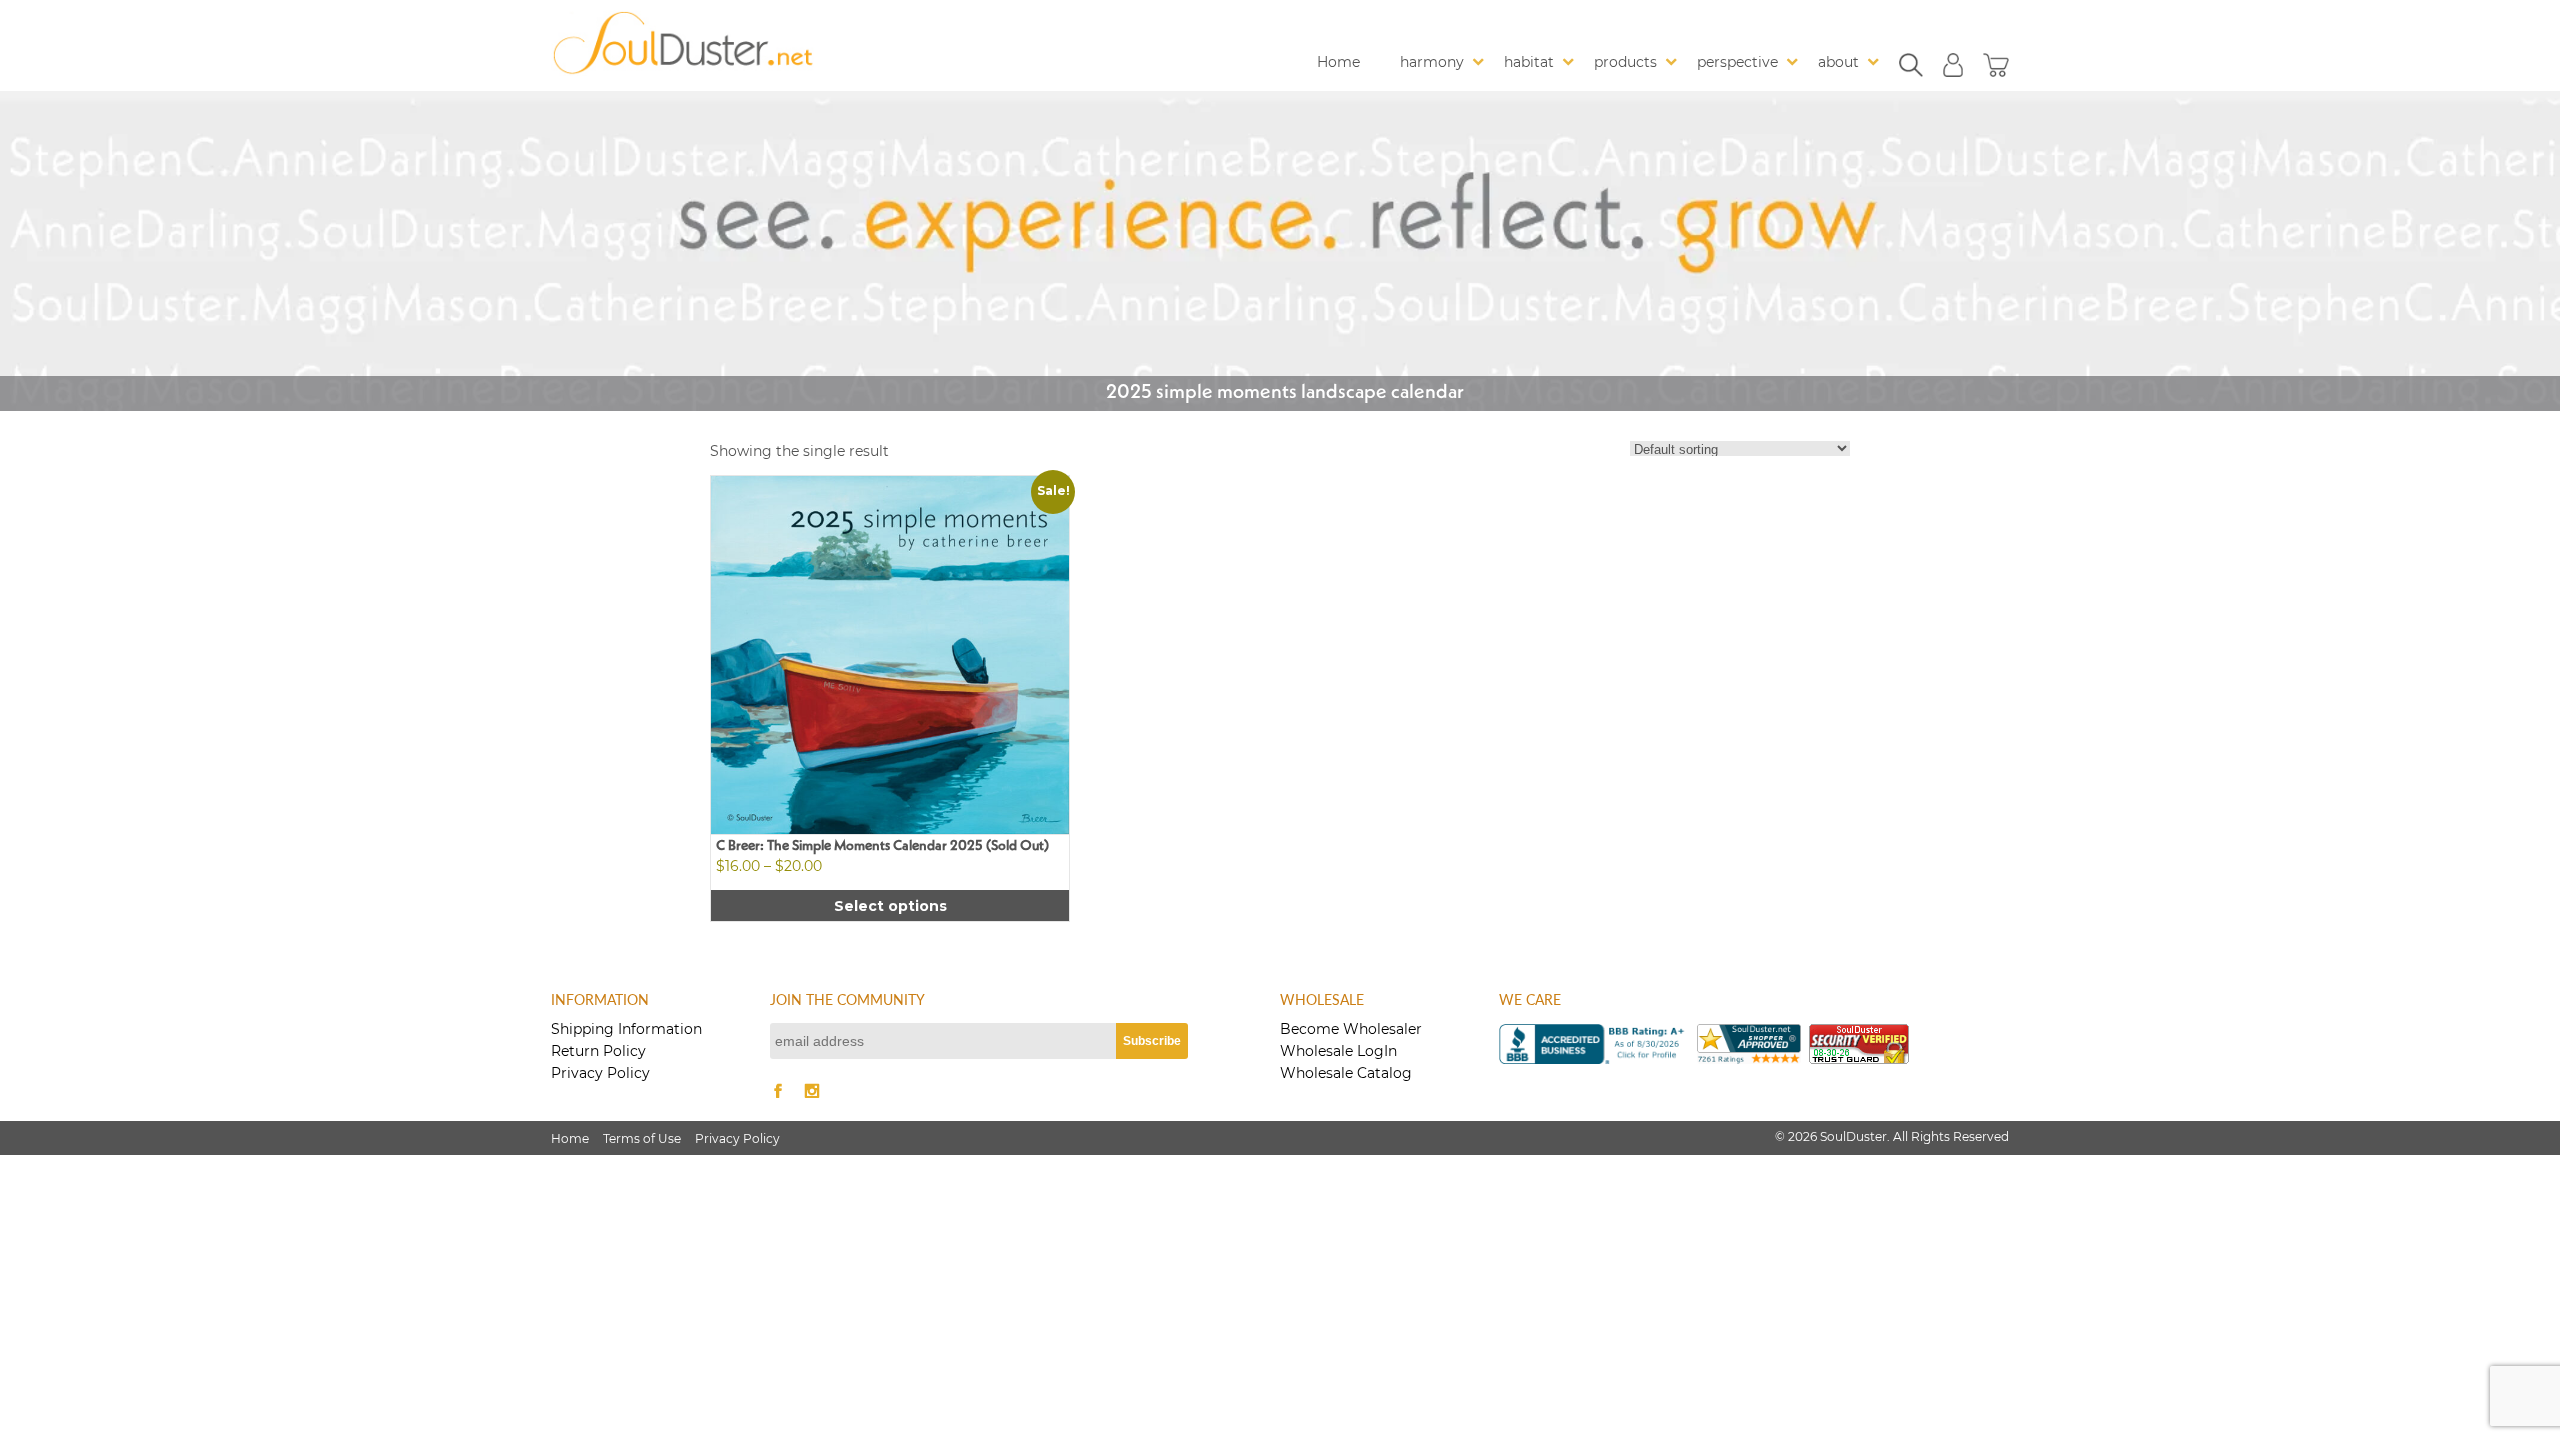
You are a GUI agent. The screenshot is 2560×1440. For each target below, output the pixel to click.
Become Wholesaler (1351, 1029)
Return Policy (598, 1051)
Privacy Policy (600, 1073)
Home (1338, 62)
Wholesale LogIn (1338, 1051)
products (1625, 62)
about (1838, 62)
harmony (1432, 62)
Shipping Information (626, 1029)
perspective (1737, 62)
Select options (890, 906)
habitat (1529, 62)
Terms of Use (642, 1138)
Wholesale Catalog (1346, 1073)
